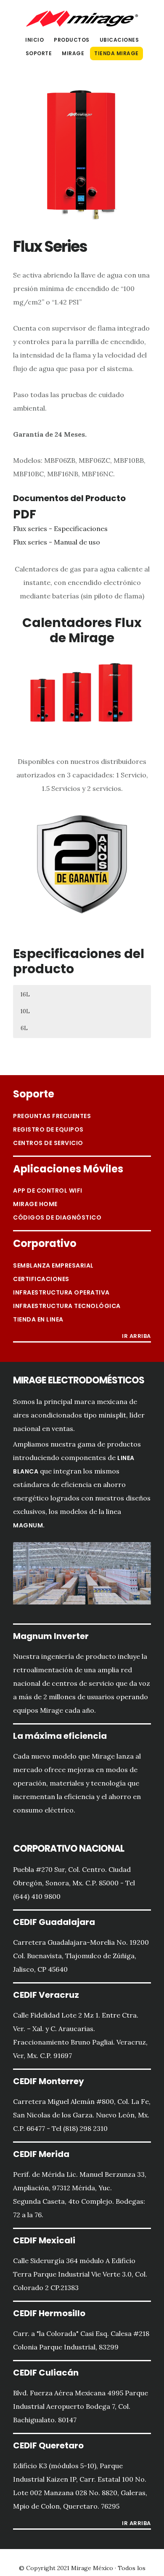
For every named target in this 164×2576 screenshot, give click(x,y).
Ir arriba (136, 1337)
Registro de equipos (48, 1129)
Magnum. (29, 1525)
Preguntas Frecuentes (52, 1116)
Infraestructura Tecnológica (67, 1306)
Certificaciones (41, 1279)
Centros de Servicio (48, 1143)
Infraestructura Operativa (61, 1292)
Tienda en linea (38, 1319)
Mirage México (82, 19)
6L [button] (24, 1028)
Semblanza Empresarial (53, 1265)
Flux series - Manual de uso (57, 542)
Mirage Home (35, 1204)
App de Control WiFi (48, 1191)
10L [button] (25, 1011)
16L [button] (25, 994)
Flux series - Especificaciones (60, 529)
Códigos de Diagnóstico (57, 1217)
